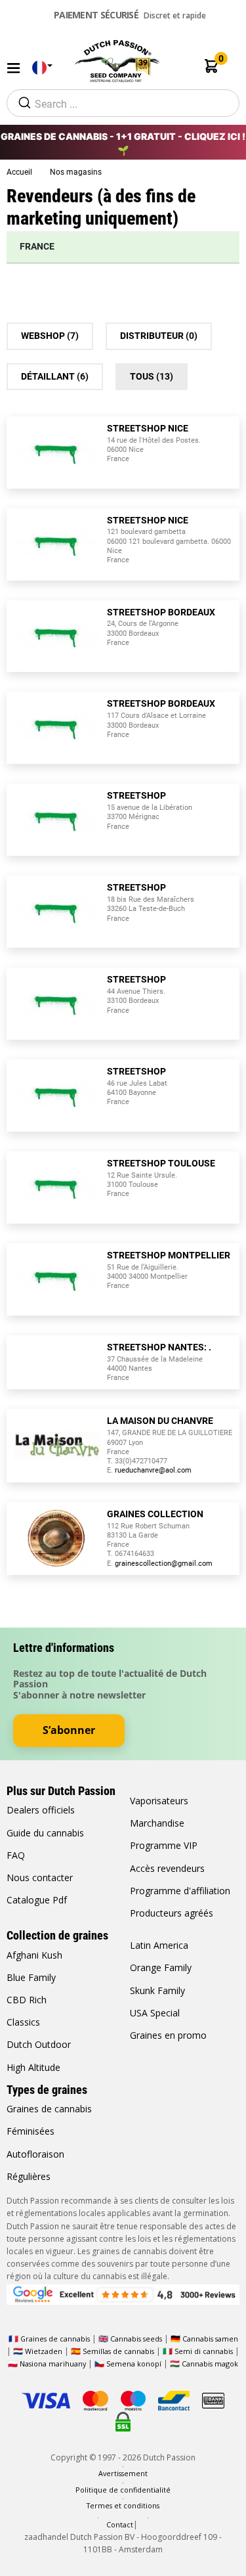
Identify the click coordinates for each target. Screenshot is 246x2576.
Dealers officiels (41, 1810)
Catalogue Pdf (37, 1900)
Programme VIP (164, 1845)
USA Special (155, 2013)
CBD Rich (27, 2000)
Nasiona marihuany (53, 2364)
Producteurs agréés (172, 1913)
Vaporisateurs (159, 1801)
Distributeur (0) (159, 336)
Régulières (29, 2176)
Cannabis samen (210, 2339)
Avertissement (123, 2473)
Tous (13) (152, 376)
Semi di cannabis (204, 2351)
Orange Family (161, 1967)
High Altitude (33, 2067)
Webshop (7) (50, 336)
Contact (120, 2524)
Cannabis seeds (136, 2339)
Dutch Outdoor (39, 2044)
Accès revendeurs (167, 1868)
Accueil (20, 172)
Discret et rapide (130, 15)
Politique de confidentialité (123, 2490)
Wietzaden (45, 2351)
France (37, 246)
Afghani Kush (34, 1955)
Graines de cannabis (49, 2109)
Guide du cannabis (45, 1833)
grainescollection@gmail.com (164, 1564)
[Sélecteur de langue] (39, 68)
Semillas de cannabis (118, 2351)
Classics (23, 2022)
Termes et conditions (123, 2505)
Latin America (159, 1945)
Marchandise (157, 1823)
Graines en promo (168, 2035)
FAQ (16, 1855)
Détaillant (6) (55, 376)
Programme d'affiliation (180, 1891)
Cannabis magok (210, 2364)
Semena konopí (134, 2364)
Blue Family (31, 1977)
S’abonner (69, 1730)
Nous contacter (40, 1877)
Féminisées (31, 2131)
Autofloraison (35, 2154)
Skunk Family (157, 1990)
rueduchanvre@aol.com (153, 1470)
